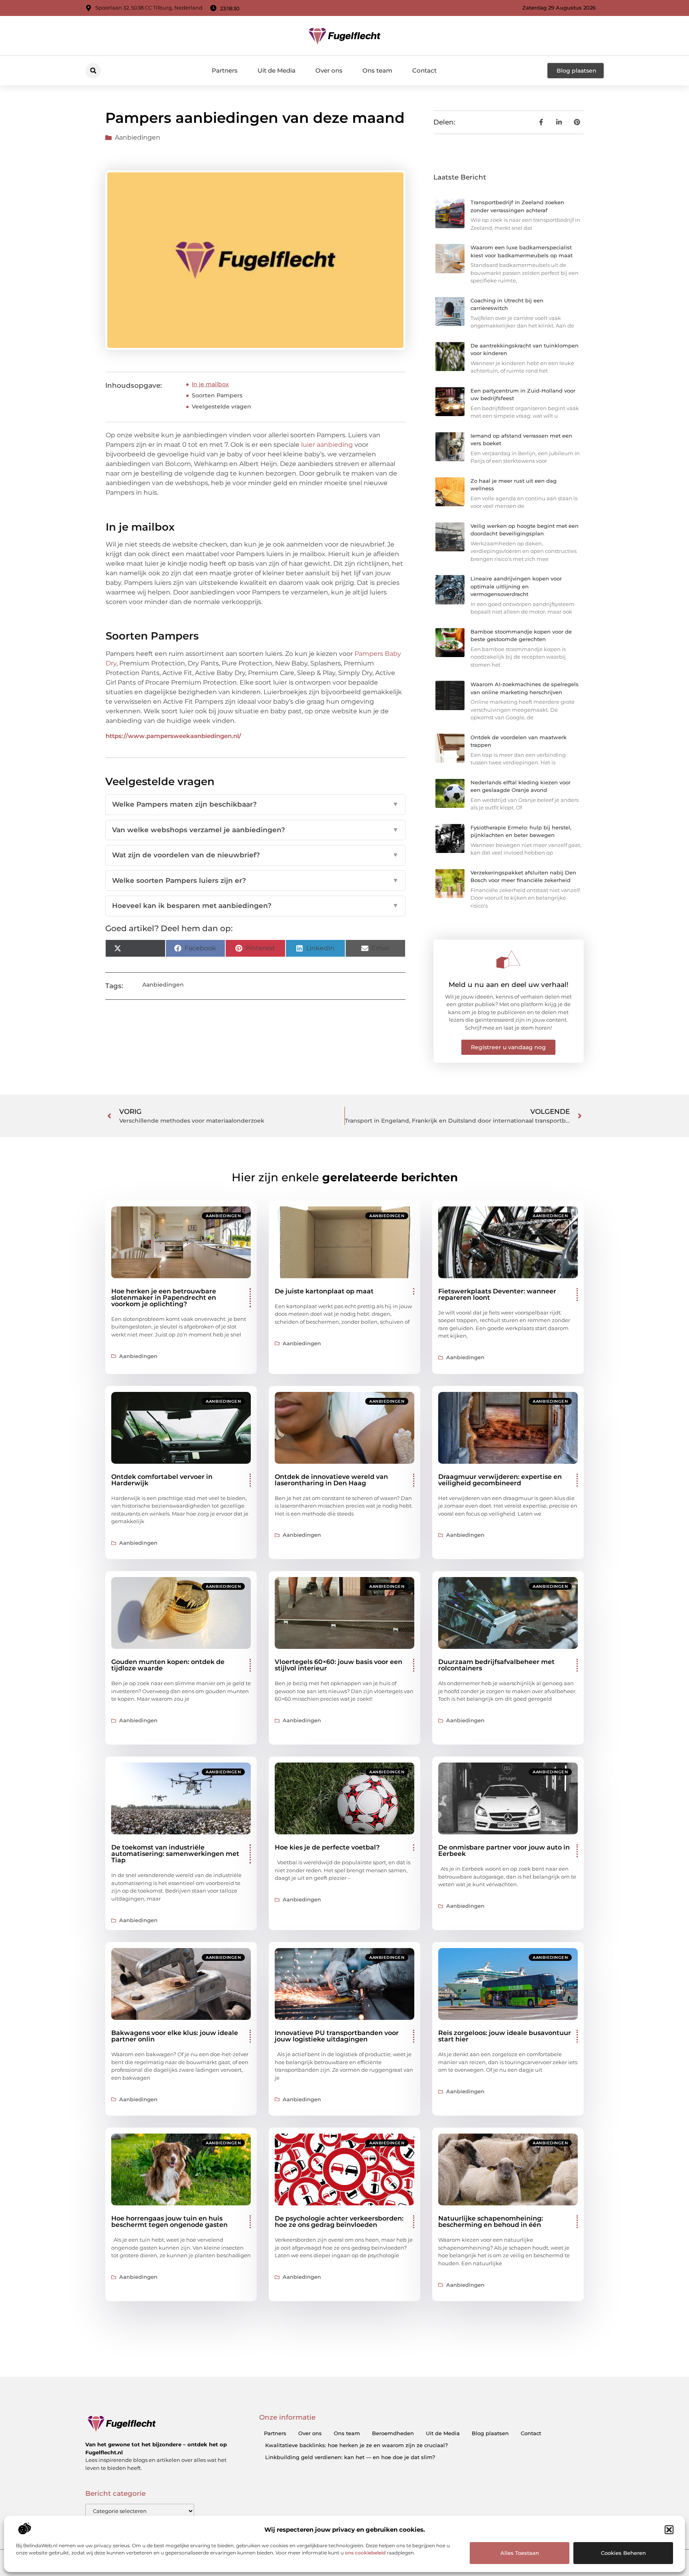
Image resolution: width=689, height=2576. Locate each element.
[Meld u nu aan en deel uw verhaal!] (508, 959)
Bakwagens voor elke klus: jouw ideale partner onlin (175, 2036)
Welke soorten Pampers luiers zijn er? (255, 880)
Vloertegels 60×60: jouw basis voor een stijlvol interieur (339, 1665)
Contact (424, 70)
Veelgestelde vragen (221, 407)
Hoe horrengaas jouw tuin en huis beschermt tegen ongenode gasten (169, 2222)
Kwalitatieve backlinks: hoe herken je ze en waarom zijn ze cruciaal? (356, 2445)
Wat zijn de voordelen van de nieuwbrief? (255, 855)
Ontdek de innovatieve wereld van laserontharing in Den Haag (331, 1480)
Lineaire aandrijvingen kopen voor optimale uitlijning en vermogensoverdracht (516, 586)
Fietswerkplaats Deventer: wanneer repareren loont (497, 1294)
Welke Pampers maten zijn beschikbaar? (255, 804)
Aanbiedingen (138, 137)
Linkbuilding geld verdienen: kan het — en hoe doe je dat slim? (350, 2457)
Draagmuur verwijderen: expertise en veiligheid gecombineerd (500, 1480)
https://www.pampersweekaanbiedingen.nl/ (173, 736)
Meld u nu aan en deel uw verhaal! (509, 985)
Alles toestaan (520, 2553)
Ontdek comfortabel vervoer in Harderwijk (162, 1480)
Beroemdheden (393, 2433)
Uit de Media (277, 70)
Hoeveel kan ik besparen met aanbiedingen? (255, 906)
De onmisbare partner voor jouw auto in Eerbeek (504, 1851)
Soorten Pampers (217, 395)
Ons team (377, 70)
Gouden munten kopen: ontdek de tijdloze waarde (168, 1665)
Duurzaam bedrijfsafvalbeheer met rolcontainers (496, 1665)
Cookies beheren (623, 2553)
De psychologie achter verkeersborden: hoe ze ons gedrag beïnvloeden (339, 2222)
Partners (225, 70)
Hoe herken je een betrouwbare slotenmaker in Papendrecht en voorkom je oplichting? (164, 1298)
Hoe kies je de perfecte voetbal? (327, 1847)
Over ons (329, 70)
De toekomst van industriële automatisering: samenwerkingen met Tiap (175, 1854)
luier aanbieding (327, 445)
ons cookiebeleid (365, 2553)
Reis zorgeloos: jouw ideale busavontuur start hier (505, 2036)
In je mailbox (210, 384)
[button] (669, 2530)
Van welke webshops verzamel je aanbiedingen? (255, 830)
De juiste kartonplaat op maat (324, 1291)
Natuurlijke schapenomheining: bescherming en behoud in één (491, 2222)
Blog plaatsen (490, 2433)
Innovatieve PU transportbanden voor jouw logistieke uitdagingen (337, 2036)
